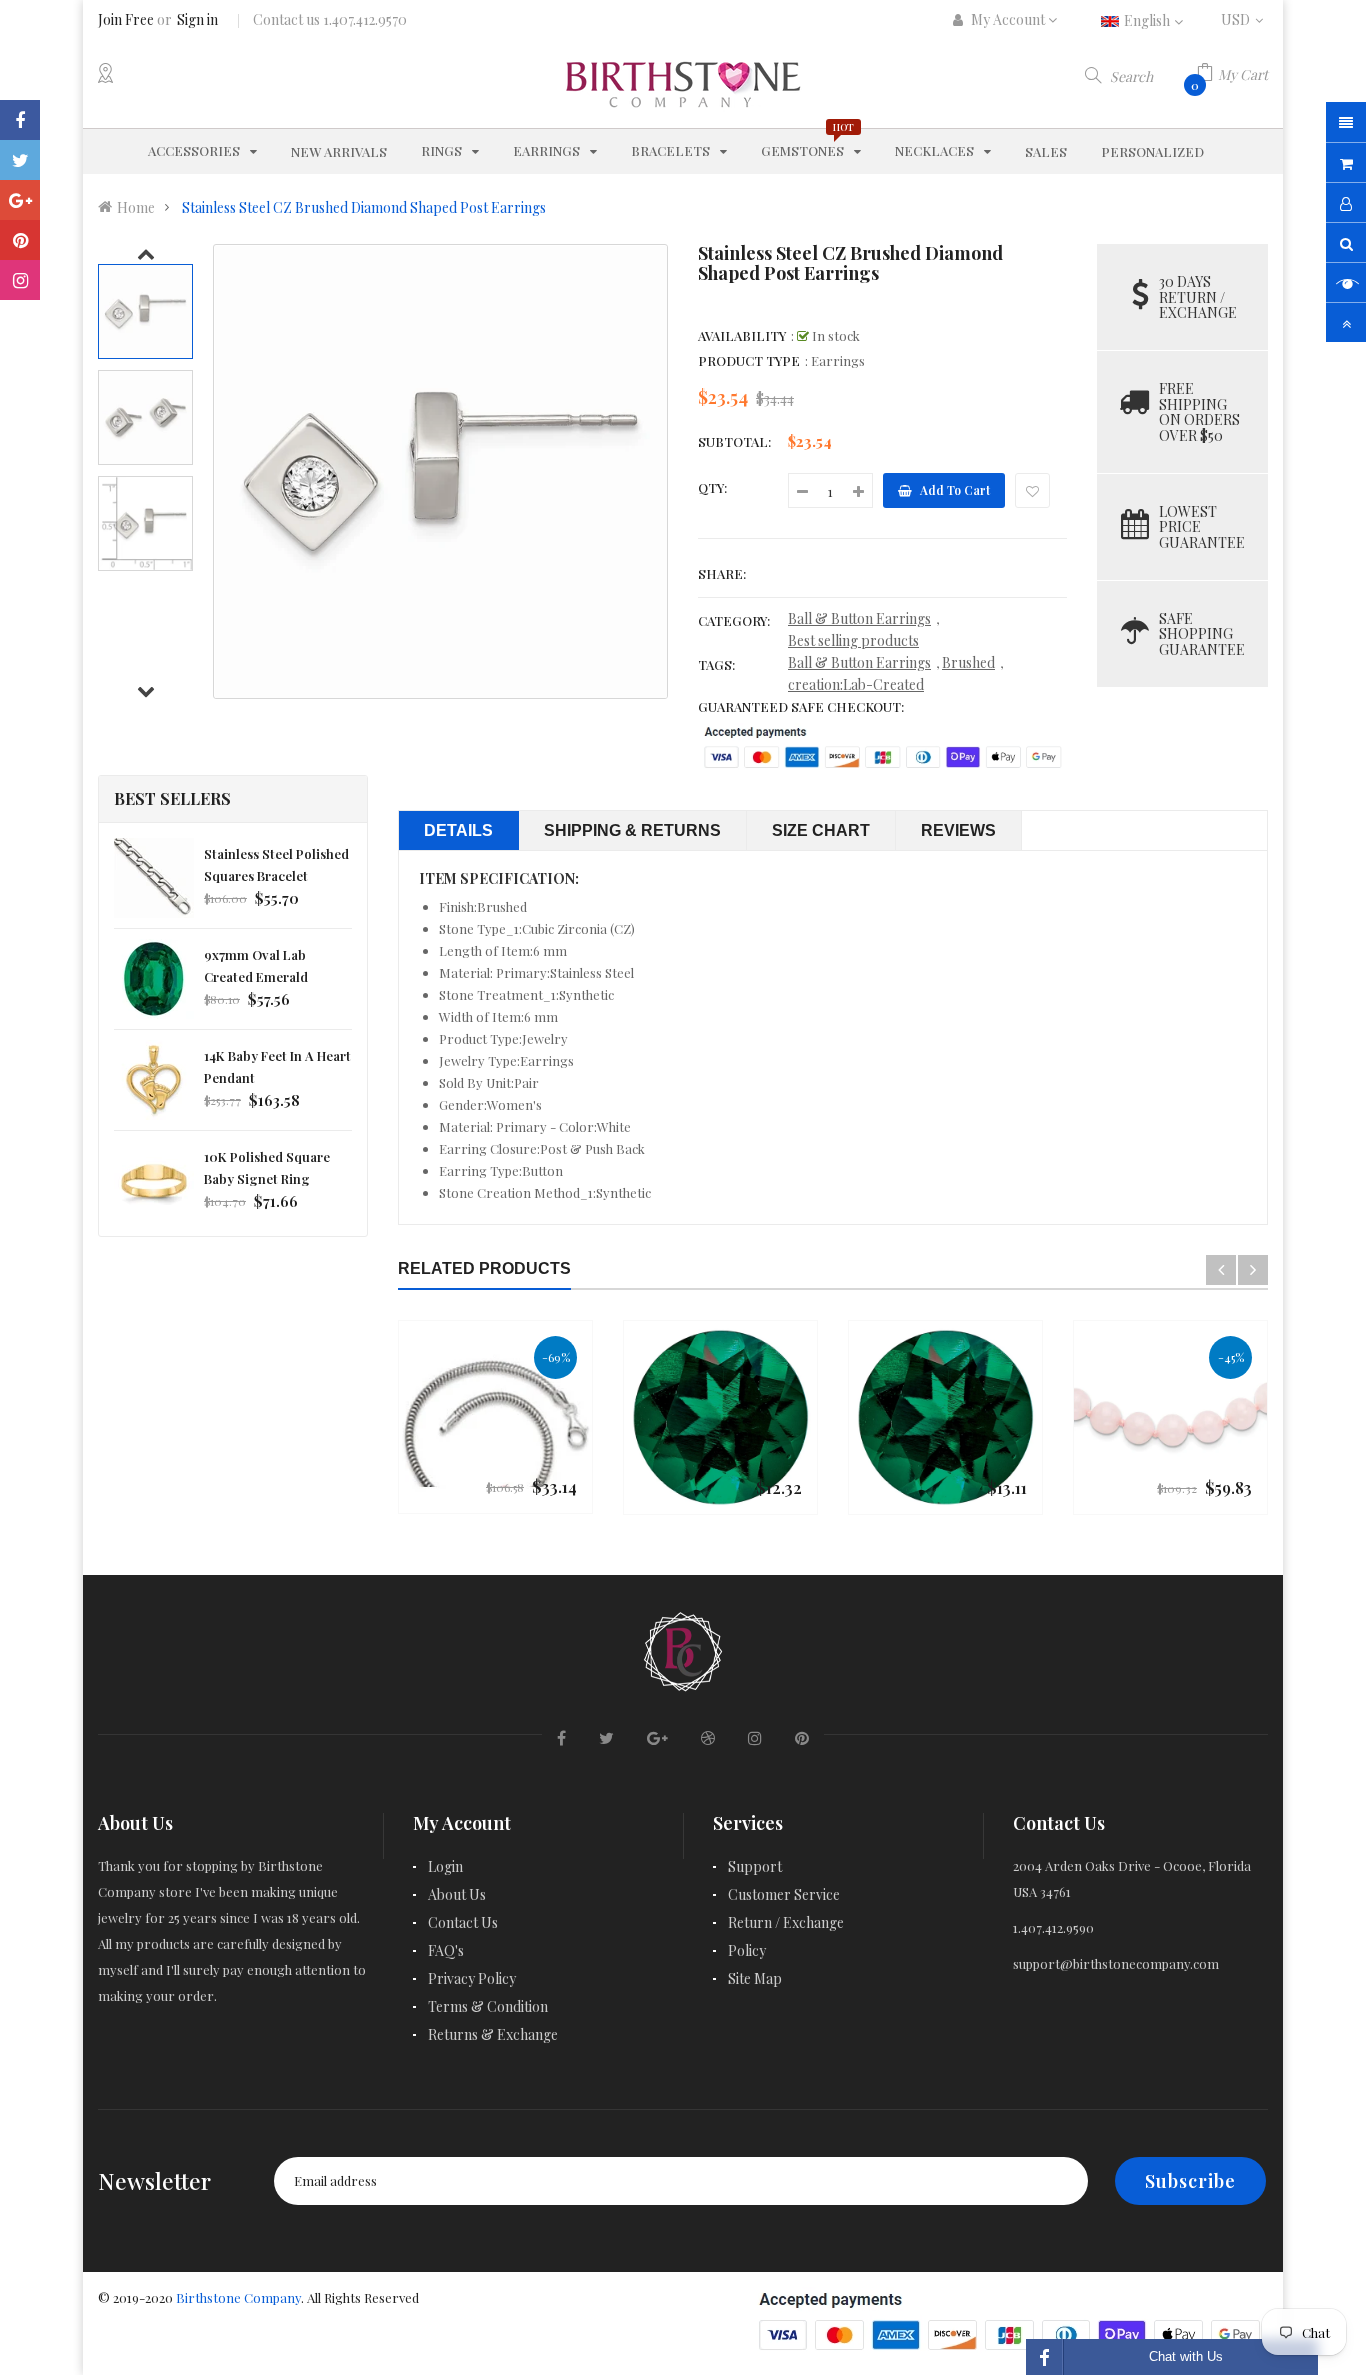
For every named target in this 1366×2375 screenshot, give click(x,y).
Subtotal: (734, 441)
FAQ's (446, 1950)
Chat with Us (1186, 2356)
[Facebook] (20, 120)
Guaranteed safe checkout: (801, 706)
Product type (749, 360)
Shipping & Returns (632, 830)
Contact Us (463, 1922)
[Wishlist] (1032, 490)
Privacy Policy (472, 1978)
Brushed (968, 662)
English (1148, 20)
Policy (747, 1950)
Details (458, 830)
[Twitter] (20, 160)
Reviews (958, 830)
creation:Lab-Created (856, 684)
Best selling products (853, 640)
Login (445, 1866)
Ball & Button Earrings (859, 618)
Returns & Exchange (493, 2034)
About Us (457, 1894)
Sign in (197, 19)
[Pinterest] (20, 240)
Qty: (712, 487)
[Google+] (20, 200)
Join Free (126, 19)
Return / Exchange (786, 1922)
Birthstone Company (238, 2297)
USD (1244, 19)
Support (755, 1866)
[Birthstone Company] (683, 1648)
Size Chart (821, 830)
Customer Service (784, 1894)
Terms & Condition (488, 2006)
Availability (742, 335)
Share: (722, 573)
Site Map (755, 1978)
